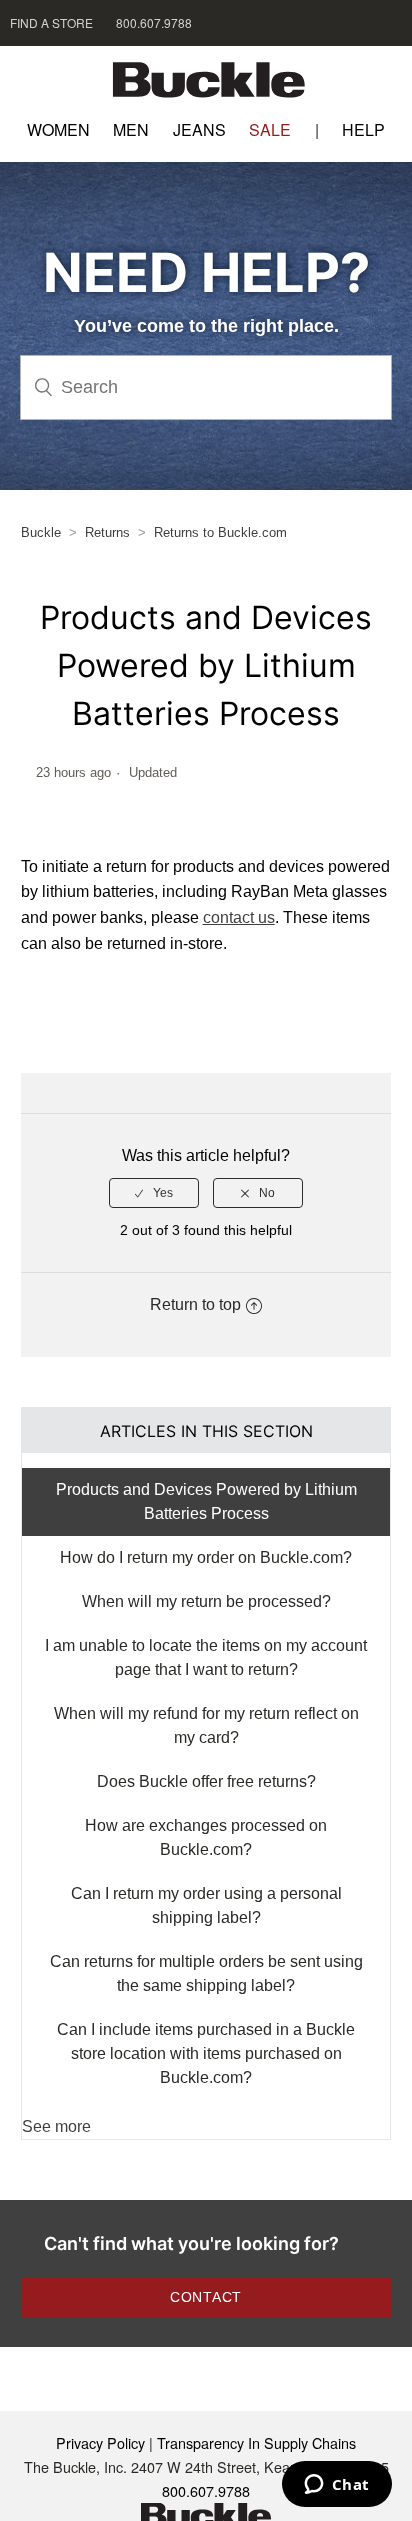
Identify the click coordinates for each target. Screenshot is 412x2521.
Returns (107, 532)
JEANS (199, 129)
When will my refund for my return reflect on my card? (206, 1725)
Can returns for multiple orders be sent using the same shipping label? (206, 1973)
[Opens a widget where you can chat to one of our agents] (336, 2486)
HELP (363, 129)
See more (56, 2126)
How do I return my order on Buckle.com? (206, 1557)
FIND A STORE (51, 22)
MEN (131, 129)
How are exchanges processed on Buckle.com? (206, 1837)
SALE (270, 129)
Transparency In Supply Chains (256, 2442)
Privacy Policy (100, 2442)
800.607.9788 (154, 22)
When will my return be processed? (206, 1601)
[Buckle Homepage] (206, 82)
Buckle (41, 532)
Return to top (195, 1304)
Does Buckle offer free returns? (206, 1781)
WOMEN (58, 129)
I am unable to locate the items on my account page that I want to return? (206, 1657)
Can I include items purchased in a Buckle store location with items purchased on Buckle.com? (206, 2053)
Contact (206, 2297)
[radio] (154, 1193)
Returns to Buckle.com (220, 532)
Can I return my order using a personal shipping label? (206, 1905)
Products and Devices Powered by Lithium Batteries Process (206, 1501)
